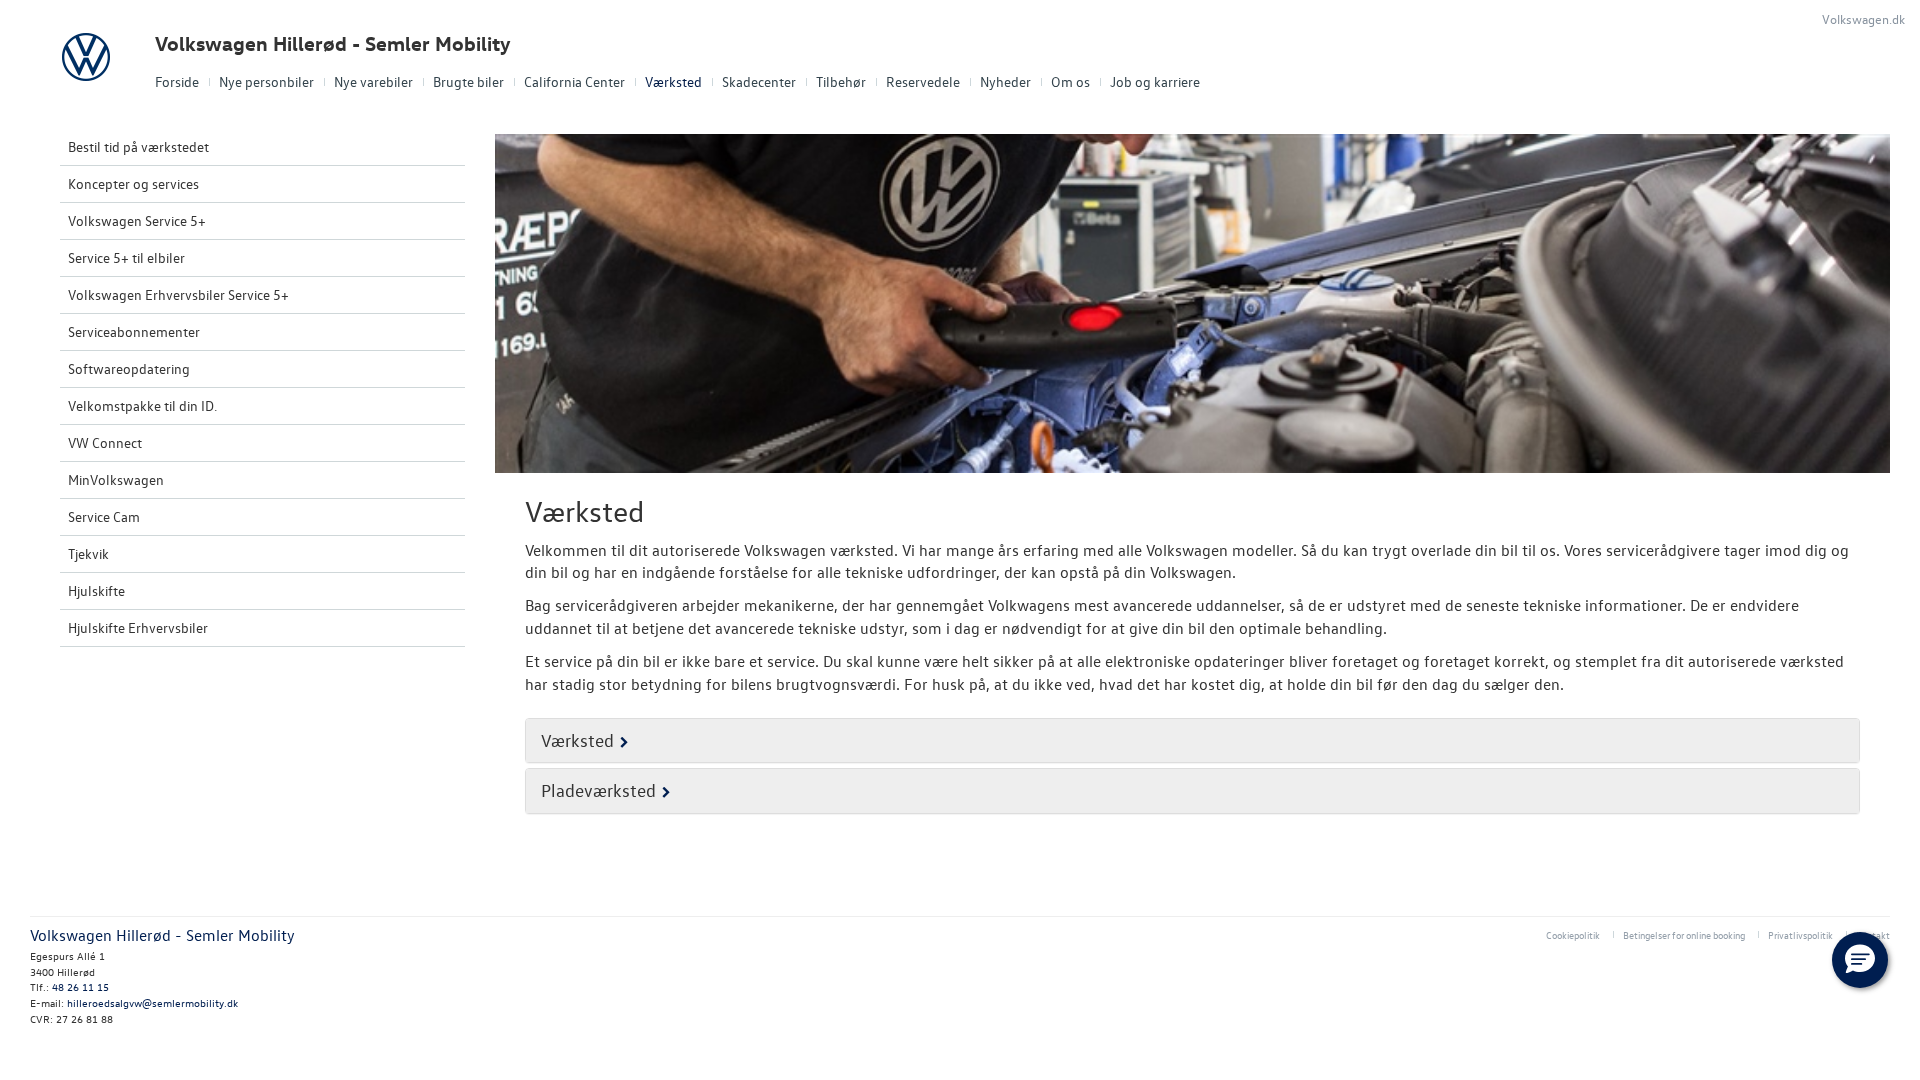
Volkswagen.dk (1863, 18)
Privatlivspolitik (1800, 934)
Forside (177, 81)
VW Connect (105, 442)
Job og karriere (1155, 81)
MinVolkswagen (116, 479)
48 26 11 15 (80, 986)
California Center (574, 81)
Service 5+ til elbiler (126, 257)
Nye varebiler (373, 81)
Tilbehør (841, 81)
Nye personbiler (266, 81)
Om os (1070, 81)
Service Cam (104, 516)
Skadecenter (759, 81)
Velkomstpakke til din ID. (142, 405)
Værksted (673, 81)
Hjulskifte (96, 590)
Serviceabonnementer (134, 331)
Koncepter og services (133, 183)
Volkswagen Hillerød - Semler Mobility (333, 43)
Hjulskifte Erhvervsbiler (138, 627)
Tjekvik (88, 553)
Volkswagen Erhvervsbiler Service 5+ (178, 294)
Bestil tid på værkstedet (138, 146)
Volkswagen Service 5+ (137, 220)
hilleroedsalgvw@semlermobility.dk (152, 1002)
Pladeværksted (598, 790)
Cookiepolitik (1573, 934)
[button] (1860, 960)
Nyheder (1005, 81)
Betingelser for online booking (1684, 934)
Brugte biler (468, 81)
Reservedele (923, 81)
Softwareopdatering (129, 368)
